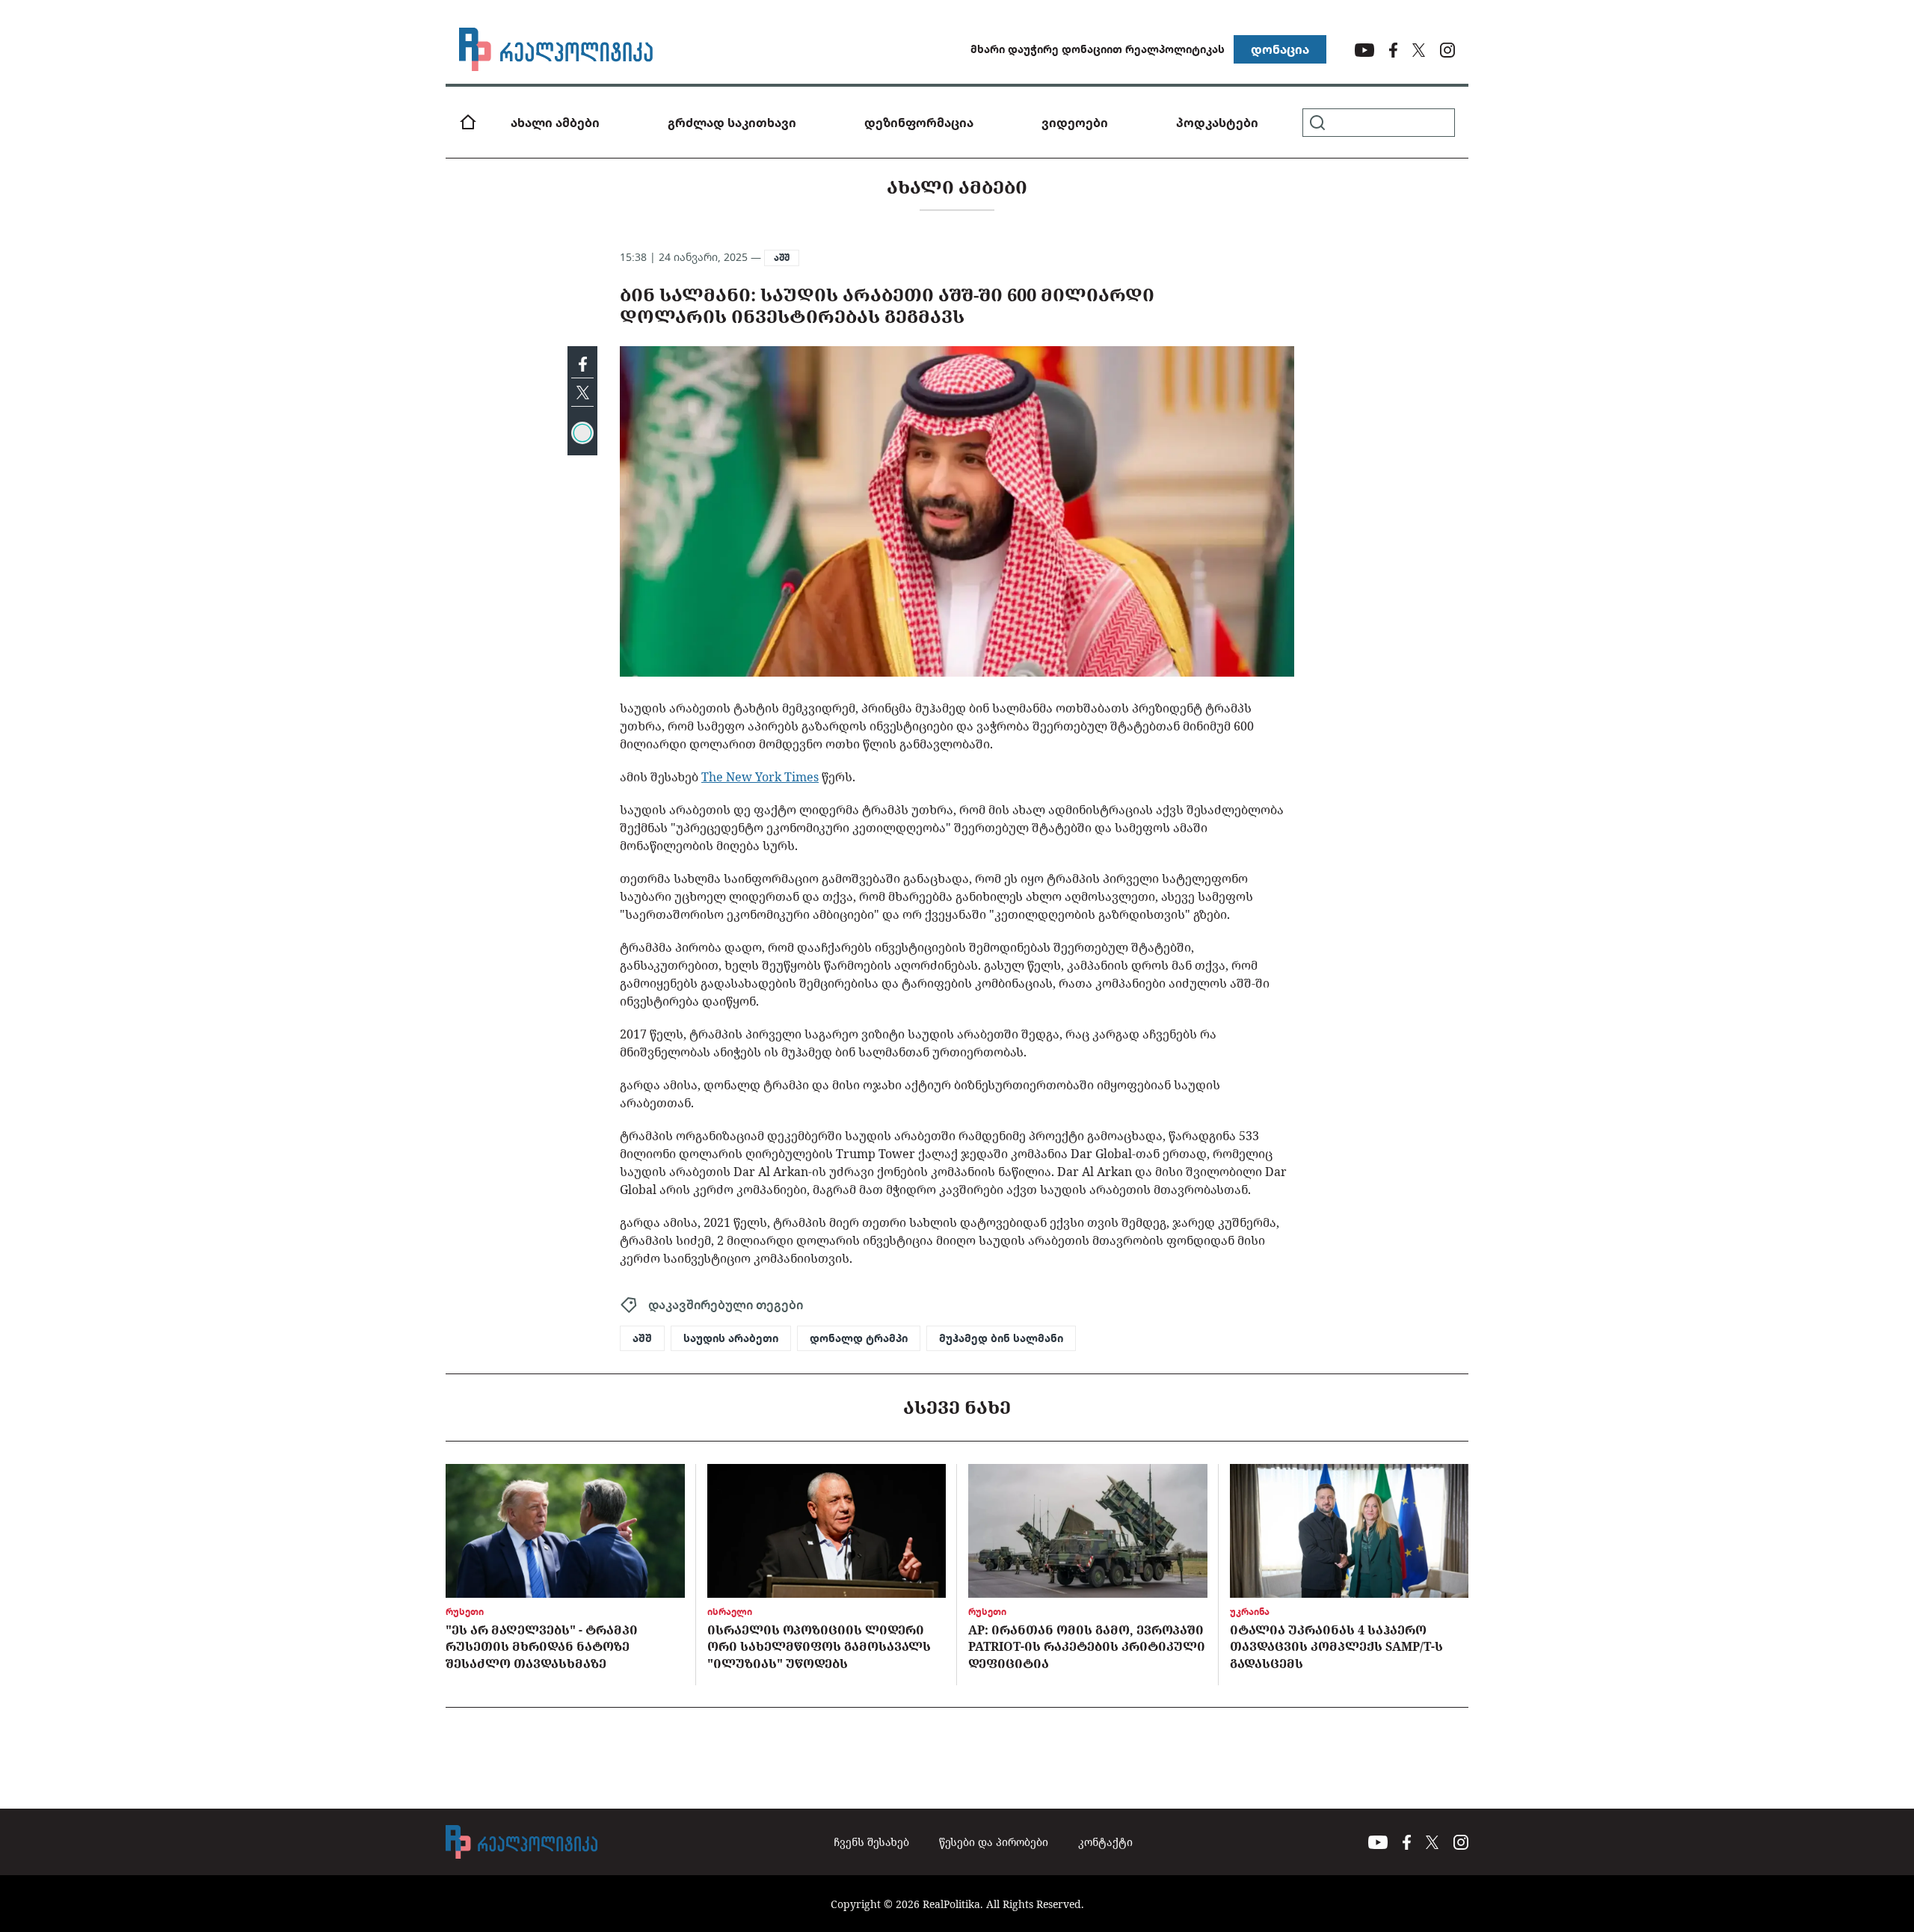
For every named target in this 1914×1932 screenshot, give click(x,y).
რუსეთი (465, 1612)
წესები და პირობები (994, 1842)
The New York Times (760, 777)
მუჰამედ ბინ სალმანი (1001, 1338)
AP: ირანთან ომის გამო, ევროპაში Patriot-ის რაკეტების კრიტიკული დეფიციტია (1087, 1647)
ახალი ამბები (555, 123)
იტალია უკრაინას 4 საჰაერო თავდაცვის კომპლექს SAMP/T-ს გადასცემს (1336, 1647)
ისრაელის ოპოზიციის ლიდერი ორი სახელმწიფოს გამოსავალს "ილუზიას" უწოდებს (819, 1647)
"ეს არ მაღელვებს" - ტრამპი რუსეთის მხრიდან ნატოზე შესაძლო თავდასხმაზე (542, 1647)
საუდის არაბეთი (731, 1338)
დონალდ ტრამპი (859, 1338)
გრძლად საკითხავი (732, 123)
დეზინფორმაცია (919, 123)
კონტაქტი (1105, 1842)
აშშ (782, 258)
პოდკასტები (1217, 123)
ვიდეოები (1075, 123)
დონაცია (1280, 49)
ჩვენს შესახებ (871, 1842)
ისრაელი (730, 1612)
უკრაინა (1250, 1612)
